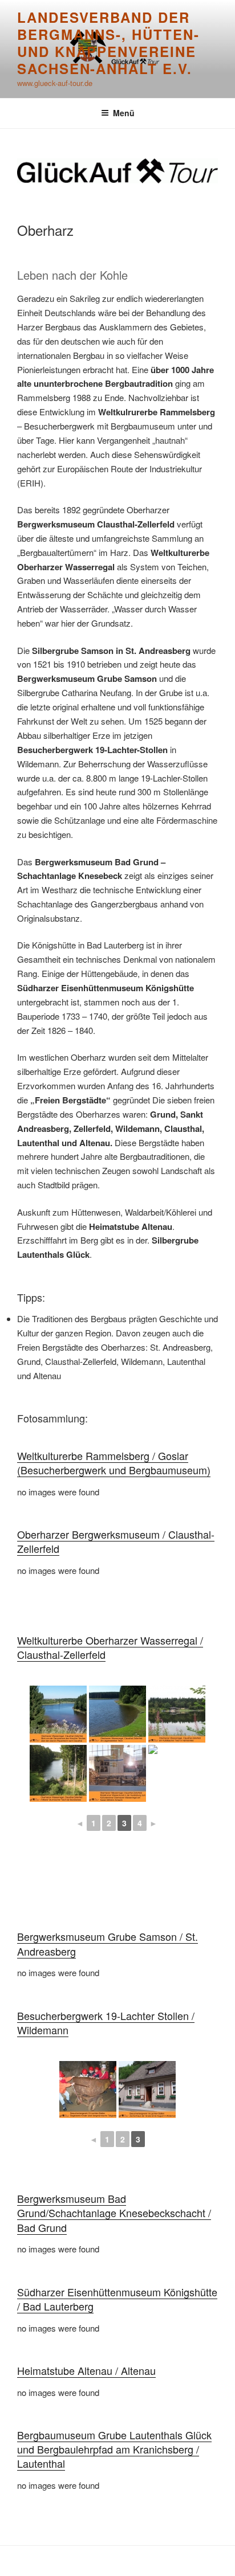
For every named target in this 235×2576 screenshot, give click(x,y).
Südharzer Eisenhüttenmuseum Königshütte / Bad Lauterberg (117, 2299)
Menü (124, 113)
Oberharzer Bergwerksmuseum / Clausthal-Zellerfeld (116, 1541)
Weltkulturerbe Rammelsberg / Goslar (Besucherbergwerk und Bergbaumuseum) (114, 1463)
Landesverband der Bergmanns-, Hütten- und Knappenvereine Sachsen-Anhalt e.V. (108, 43)
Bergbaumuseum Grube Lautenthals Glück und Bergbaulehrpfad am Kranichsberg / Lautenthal (114, 2449)
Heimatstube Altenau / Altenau (86, 2370)
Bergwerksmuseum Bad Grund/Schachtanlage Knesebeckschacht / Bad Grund (114, 2213)
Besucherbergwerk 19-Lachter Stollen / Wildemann (106, 2023)
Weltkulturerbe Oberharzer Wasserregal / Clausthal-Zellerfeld (110, 1647)
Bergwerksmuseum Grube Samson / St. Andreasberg (108, 1943)
